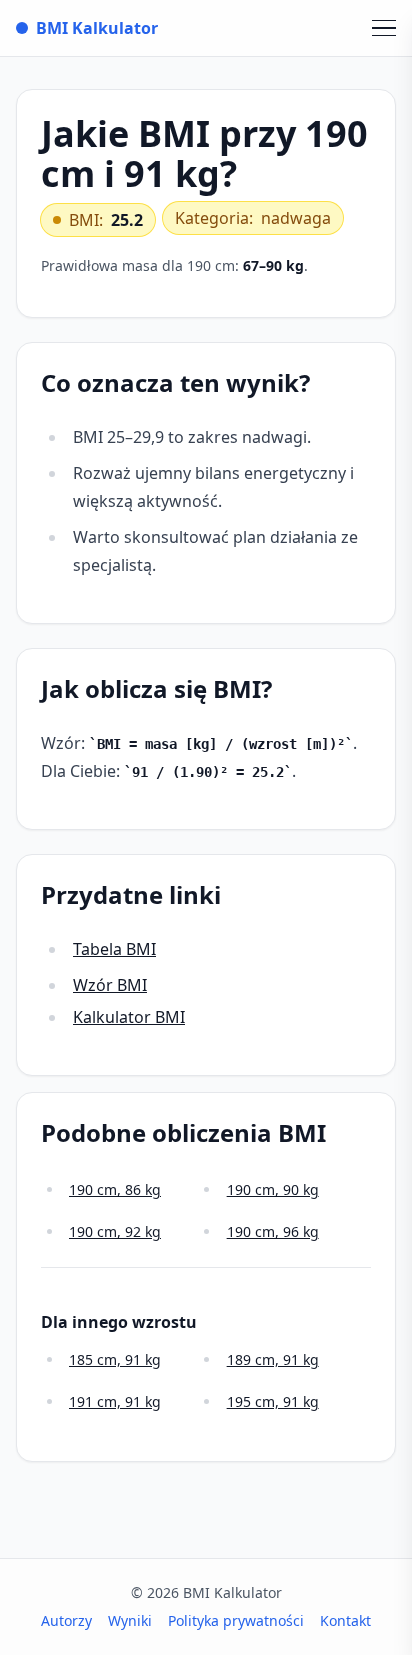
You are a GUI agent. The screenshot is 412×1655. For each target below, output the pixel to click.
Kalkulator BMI (129, 1017)
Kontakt (345, 1620)
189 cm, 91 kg (273, 1359)
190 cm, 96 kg (273, 1231)
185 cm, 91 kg (115, 1359)
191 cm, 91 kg (115, 1401)
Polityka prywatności (236, 1620)
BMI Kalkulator (97, 28)
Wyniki (130, 1620)
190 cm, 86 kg (115, 1189)
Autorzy (66, 1620)
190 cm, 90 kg (273, 1189)
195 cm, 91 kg (273, 1401)
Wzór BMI (110, 985)
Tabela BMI (114, 949)
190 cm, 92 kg (115, 1231)
